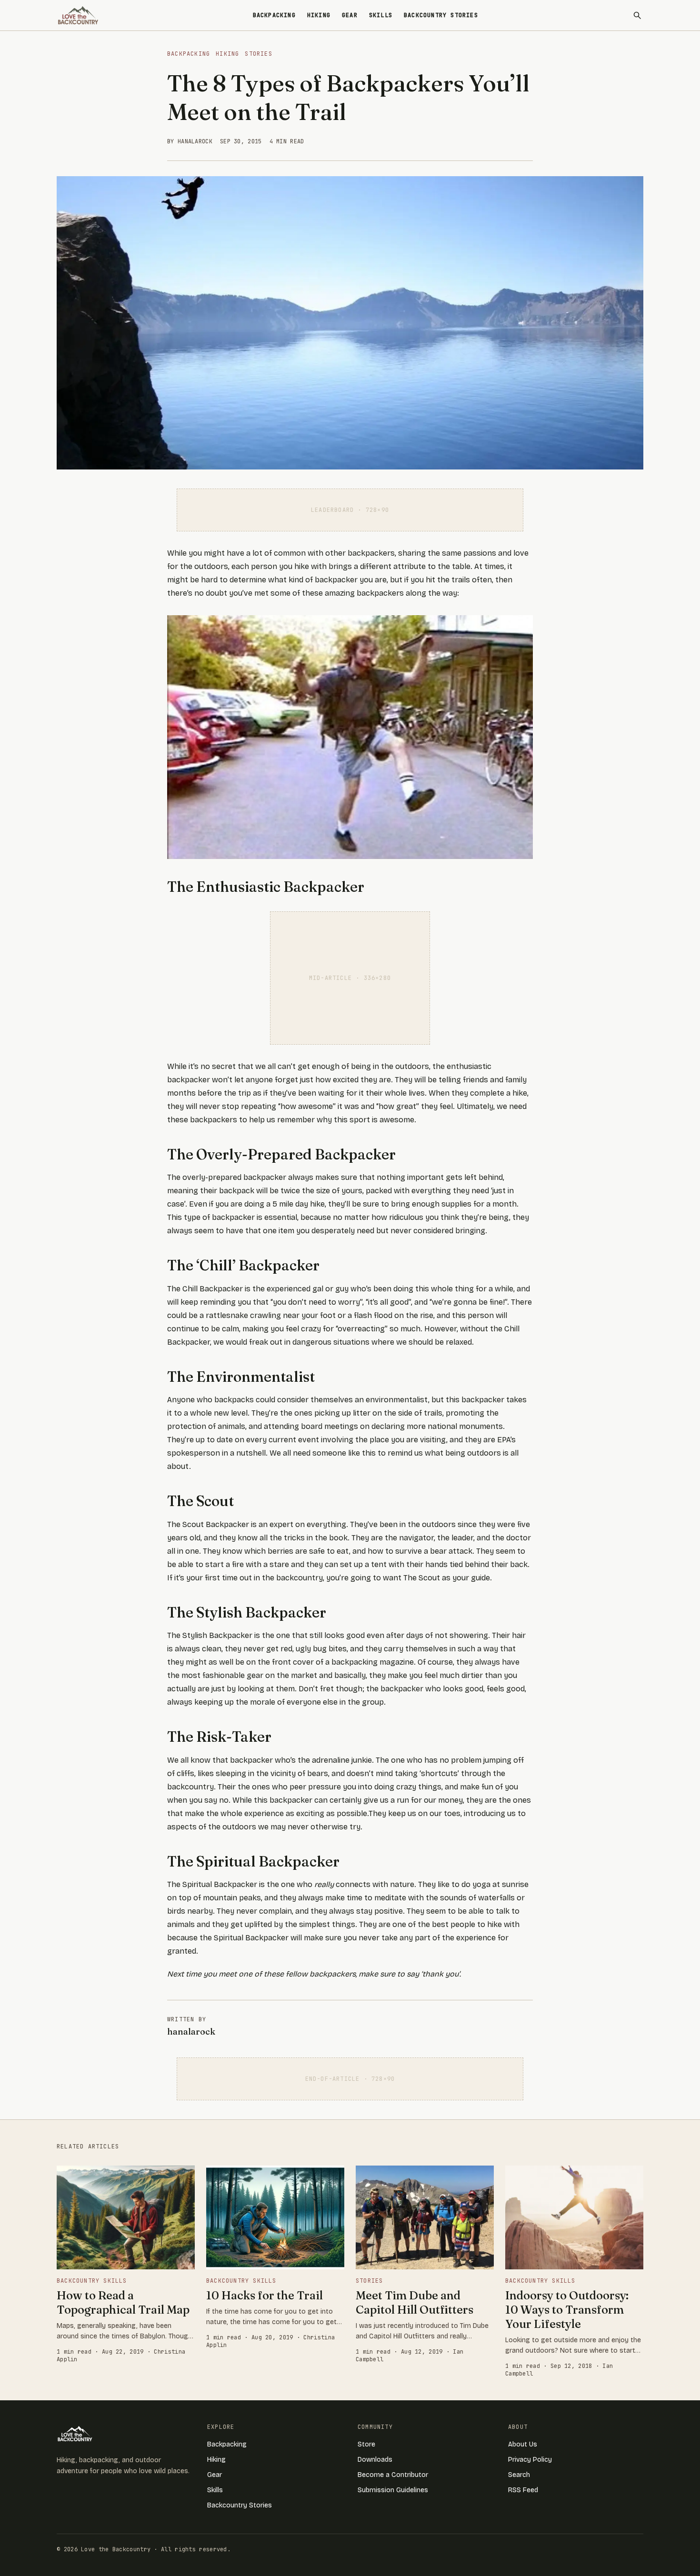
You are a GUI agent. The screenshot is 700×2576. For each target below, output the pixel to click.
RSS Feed (523, 2490)
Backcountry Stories (441, 15)
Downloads (375, 2460)
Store (366, 2444)
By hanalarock (190, 141)
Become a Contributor (393, 2475)
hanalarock (191, 2032)
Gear (350, 15)
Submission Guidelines (393, 2490)
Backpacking (274, 15)
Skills (381, 15)
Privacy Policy (530, 2460)
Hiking (319, 15)
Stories (258, 54)
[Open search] (637, 15)
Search (519, 2475)
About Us (523, 2444)
